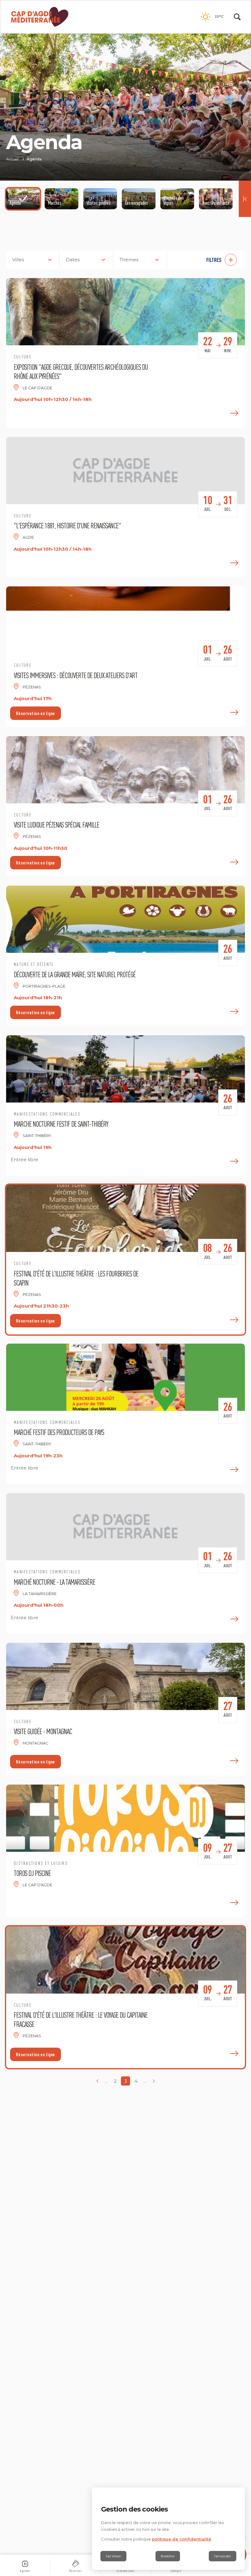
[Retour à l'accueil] (40, 17)
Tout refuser (113, 2556)
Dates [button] (73, 260)
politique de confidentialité (182, 2539)
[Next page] (154, 2081)
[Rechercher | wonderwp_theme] (237, 17)
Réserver (76, 2571)
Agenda (25, 2571)
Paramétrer (168, 2556)
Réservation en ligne (36, 713)
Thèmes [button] (129, 260)
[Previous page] (97, 2081)
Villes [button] (18, 260)
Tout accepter (223, 2556)
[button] (209, 260)
